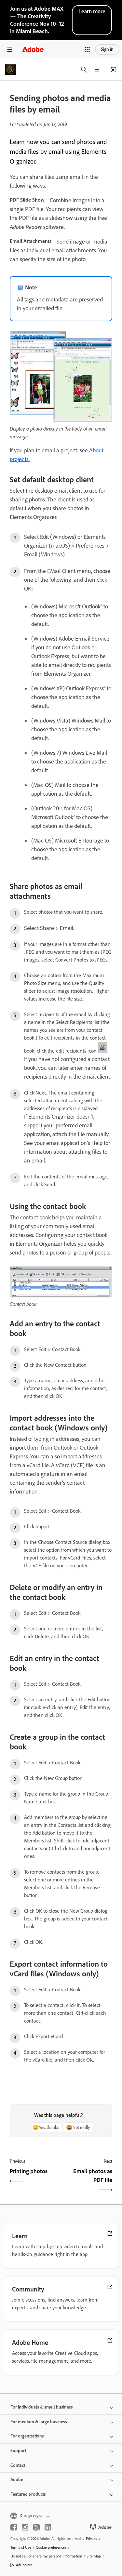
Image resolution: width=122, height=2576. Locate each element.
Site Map (94, 2556)
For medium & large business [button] (39, 2422)
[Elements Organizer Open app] (114, 70)
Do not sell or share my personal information (46, 2556)
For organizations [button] (27, 2436)
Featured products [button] (28, 2494)
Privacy (92, 2539)
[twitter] (36, 2527)
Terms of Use (21, 2547)
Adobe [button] (17, 2480)
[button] (87, 49)
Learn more (92, 11)
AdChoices (24, 2565)
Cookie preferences (51, 2547)
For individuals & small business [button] (42, 2407)
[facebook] (14, 2527)
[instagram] (25, 2527)
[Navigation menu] (10, 49)
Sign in (107, 49)
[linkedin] (48, 2527)
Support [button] (18, 2451)
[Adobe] (33, 49)
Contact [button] (18, 2465)
